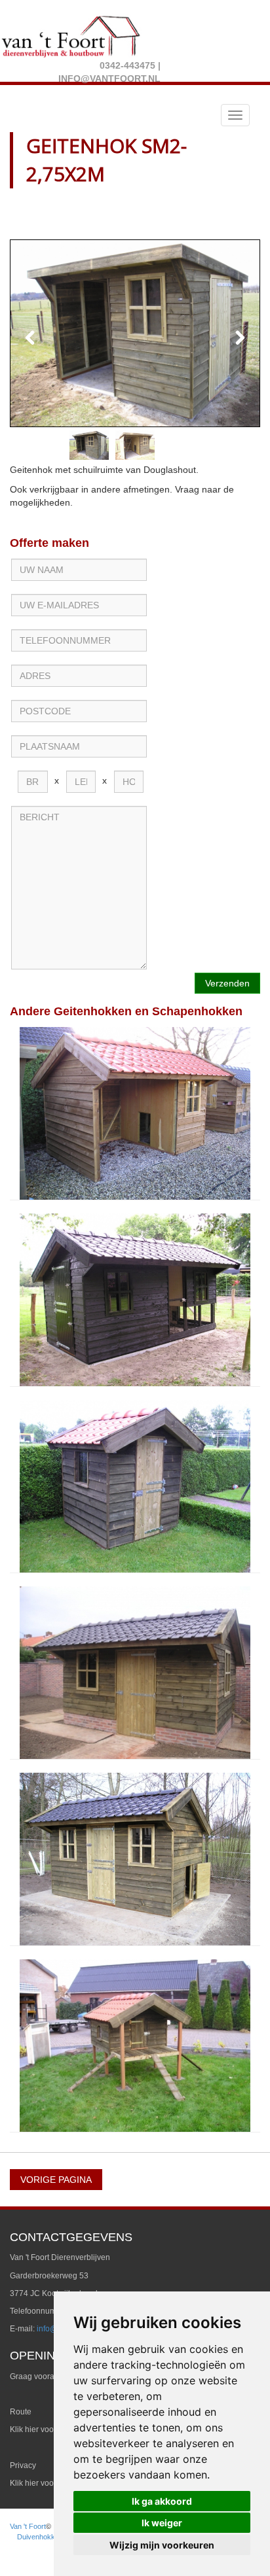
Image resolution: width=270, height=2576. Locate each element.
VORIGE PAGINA (56, 2180)
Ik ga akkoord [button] (162, 2501)
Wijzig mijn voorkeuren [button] (162, 2545)
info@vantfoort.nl (109, 78)
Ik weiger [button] (162, 2523)
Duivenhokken (40, 2537)
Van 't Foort (28, 2526)
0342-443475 (127, 65)
